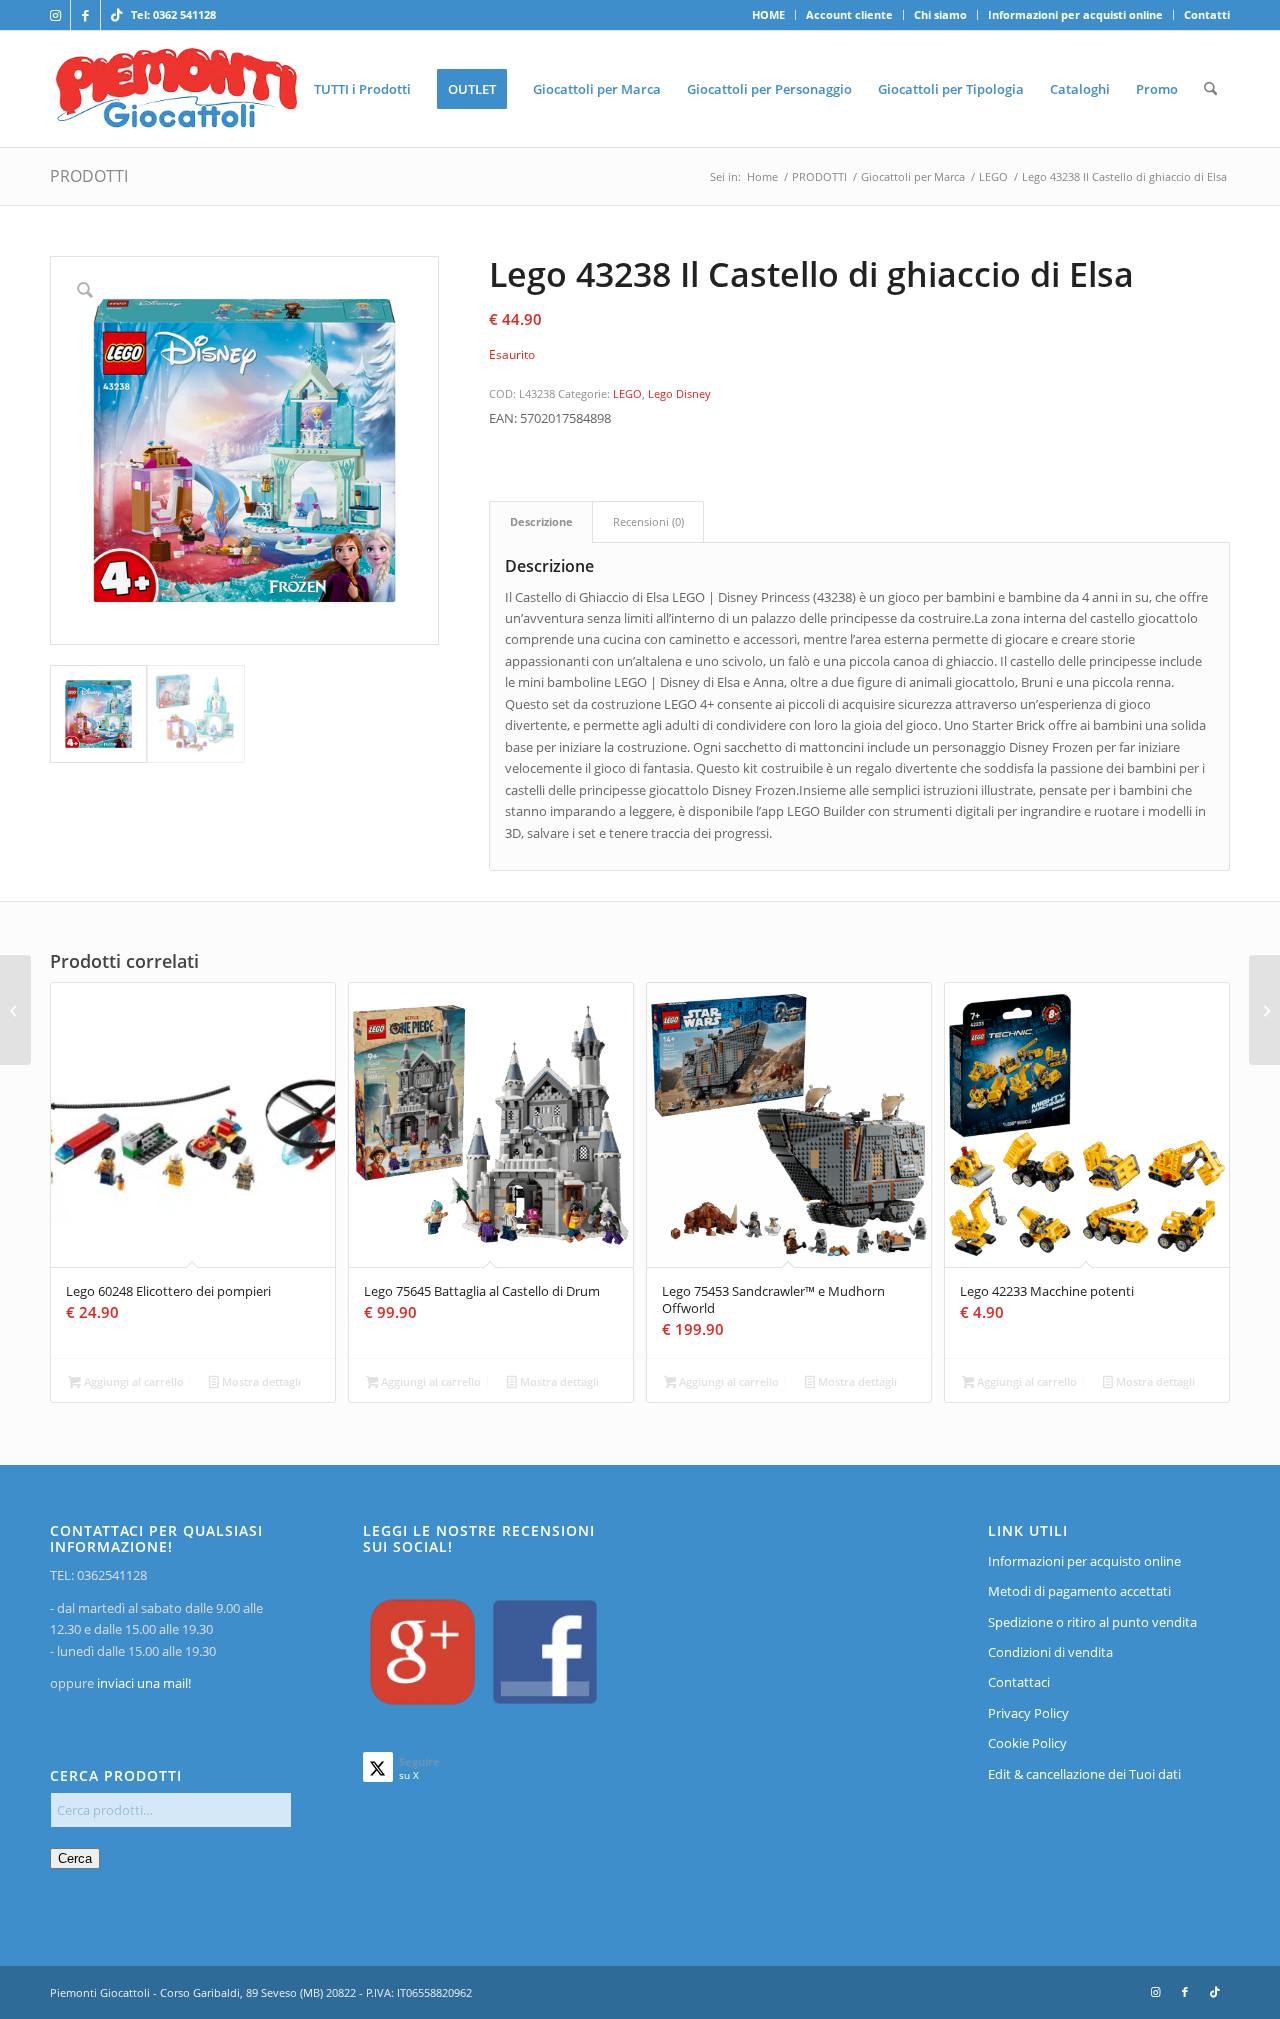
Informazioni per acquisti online (1075, 14)
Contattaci (1019, 1682)
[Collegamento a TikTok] (116, 15)
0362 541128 (184, 14)
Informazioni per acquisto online (1084, 1561)
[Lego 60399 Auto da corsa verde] (1264, 1010)
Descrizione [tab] (541, 521)
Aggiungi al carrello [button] (132, 1381)
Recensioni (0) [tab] (648, 521)
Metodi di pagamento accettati (1079, 1591)
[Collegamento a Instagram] (55, 15)
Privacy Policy (1028, 1713)
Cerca (75, 1858)
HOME (768, 14)
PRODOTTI (89, 176)
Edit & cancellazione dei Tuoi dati (1084, 1774)
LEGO (627, 393)
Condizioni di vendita (1050, 1652)
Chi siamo (940, 14)
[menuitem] (769, 15)
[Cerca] (1210, 89)
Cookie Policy (1027, 1743)
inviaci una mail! (142, 1683)
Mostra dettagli (260, 1381)
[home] (176, 89)
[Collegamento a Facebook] (85, 15)
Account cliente (849, 14)
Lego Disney (679, 393)
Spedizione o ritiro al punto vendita (1092, 1622)
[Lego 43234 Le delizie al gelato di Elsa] (15, 1010)
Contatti (1207, 14)
